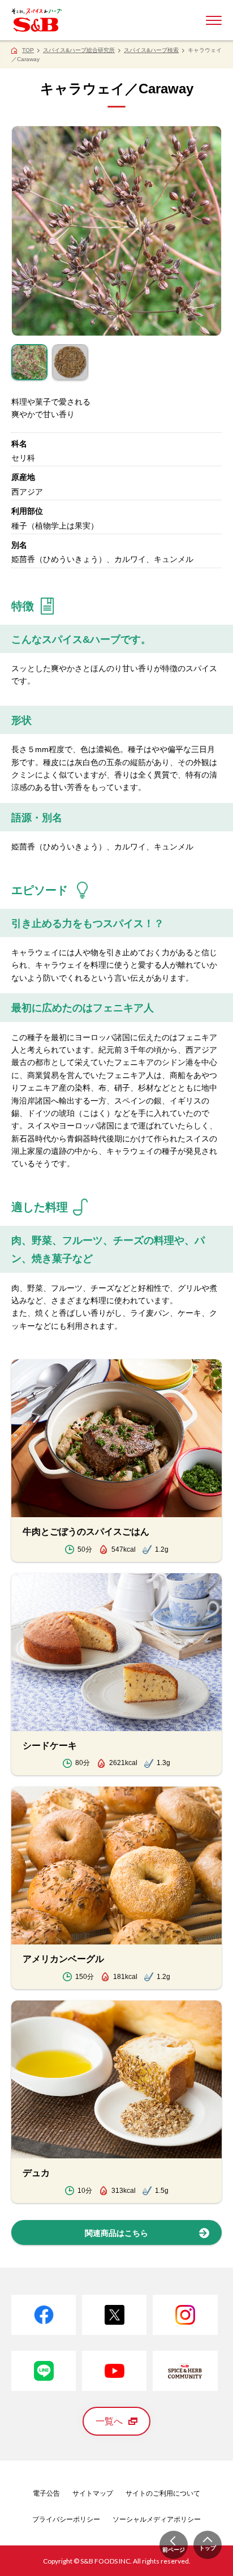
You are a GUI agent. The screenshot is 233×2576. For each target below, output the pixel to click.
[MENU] (214, 20)
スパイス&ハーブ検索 (151, 50)
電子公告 (46, 2493)
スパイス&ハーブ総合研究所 (79, 50)
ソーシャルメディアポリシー (157, 2519)
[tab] (29, 362)
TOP (28, 50)
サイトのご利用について (163, 2493)
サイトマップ (93, 2493)
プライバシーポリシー (66, 2519)
